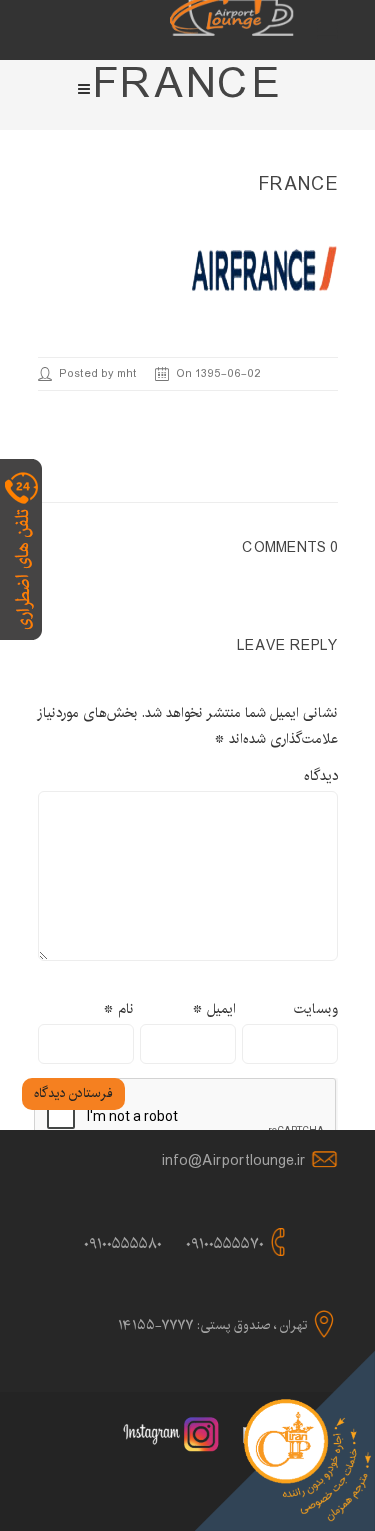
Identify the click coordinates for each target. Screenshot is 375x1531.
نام (118, 1009)
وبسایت (316, 1009)
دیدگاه (321, 776)
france (298, 185)
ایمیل (214, 1009)
